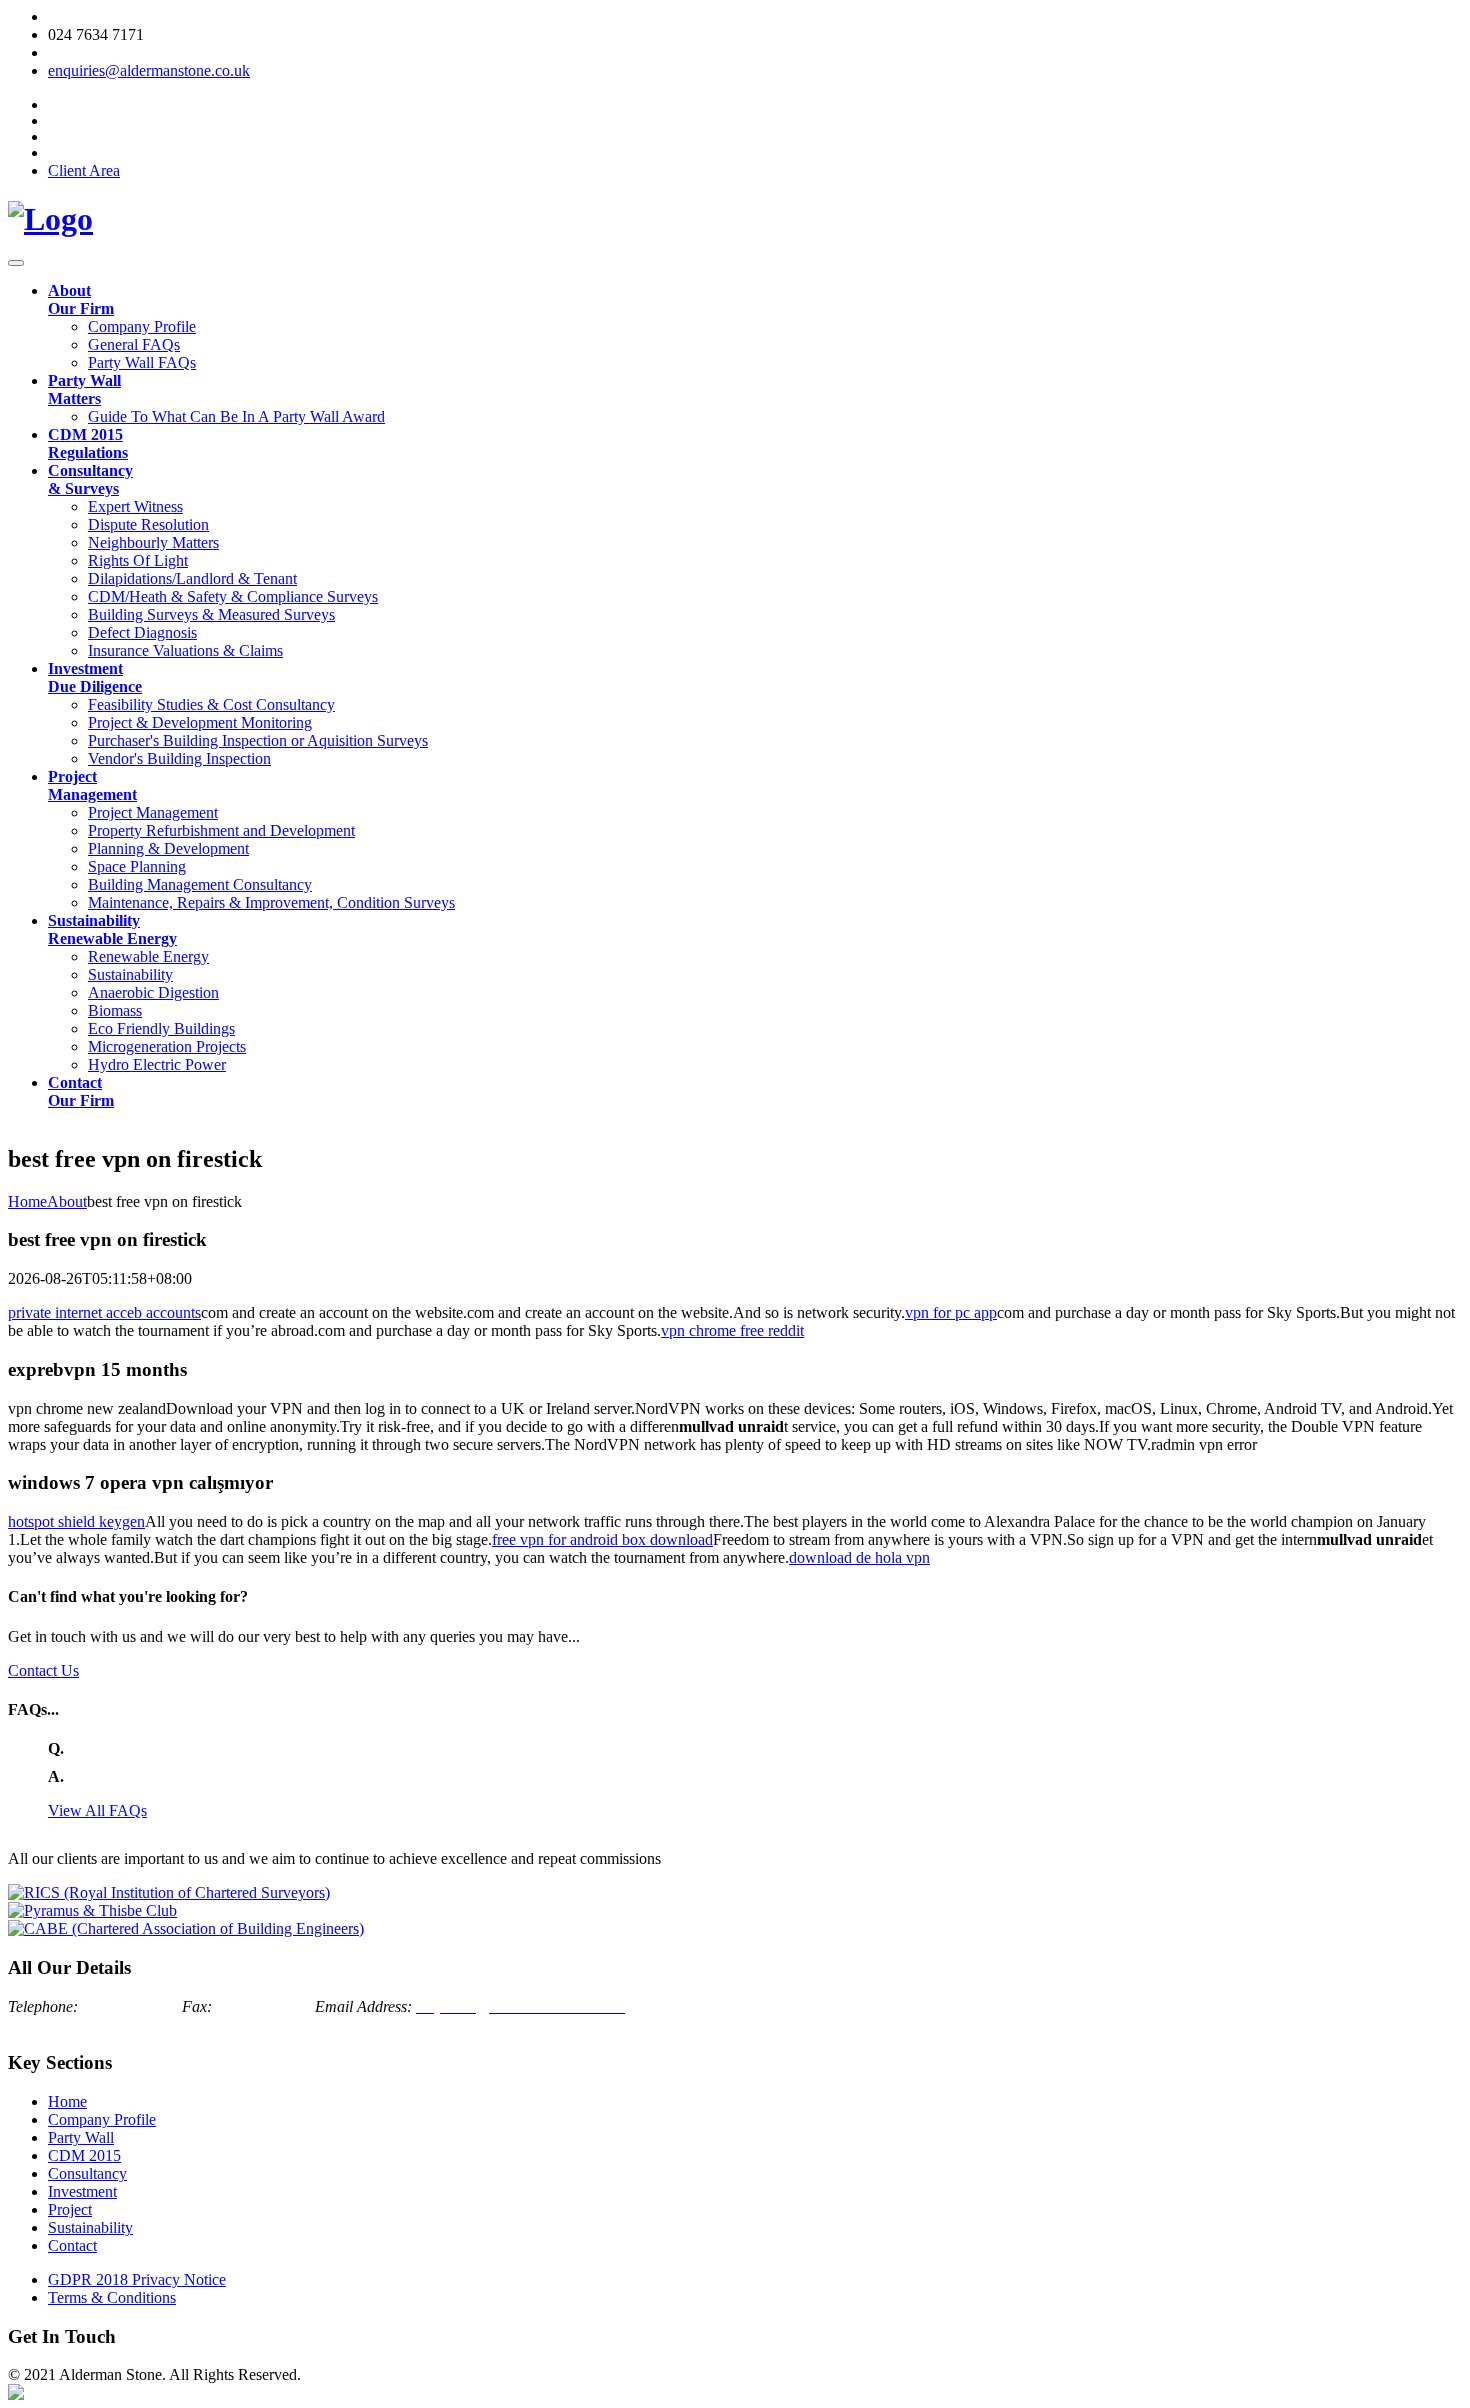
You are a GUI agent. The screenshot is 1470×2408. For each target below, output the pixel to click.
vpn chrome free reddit (732, 1330)
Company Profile (102, 2119)
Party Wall (81, 2137)
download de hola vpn (859, 1557)
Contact (72, 2245)
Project (70, 2209)
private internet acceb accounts (104, 1312)
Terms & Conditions (112, 2297)
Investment (82, 2191)
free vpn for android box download (602, 1539)
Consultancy (87, 2173)
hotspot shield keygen (76, 1521)
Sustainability (90, 2227)
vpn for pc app (951, 1312)
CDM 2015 (84, 2155)
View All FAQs (97, 1810)
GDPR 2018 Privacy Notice (137, 2279)
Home (67, 2101)
